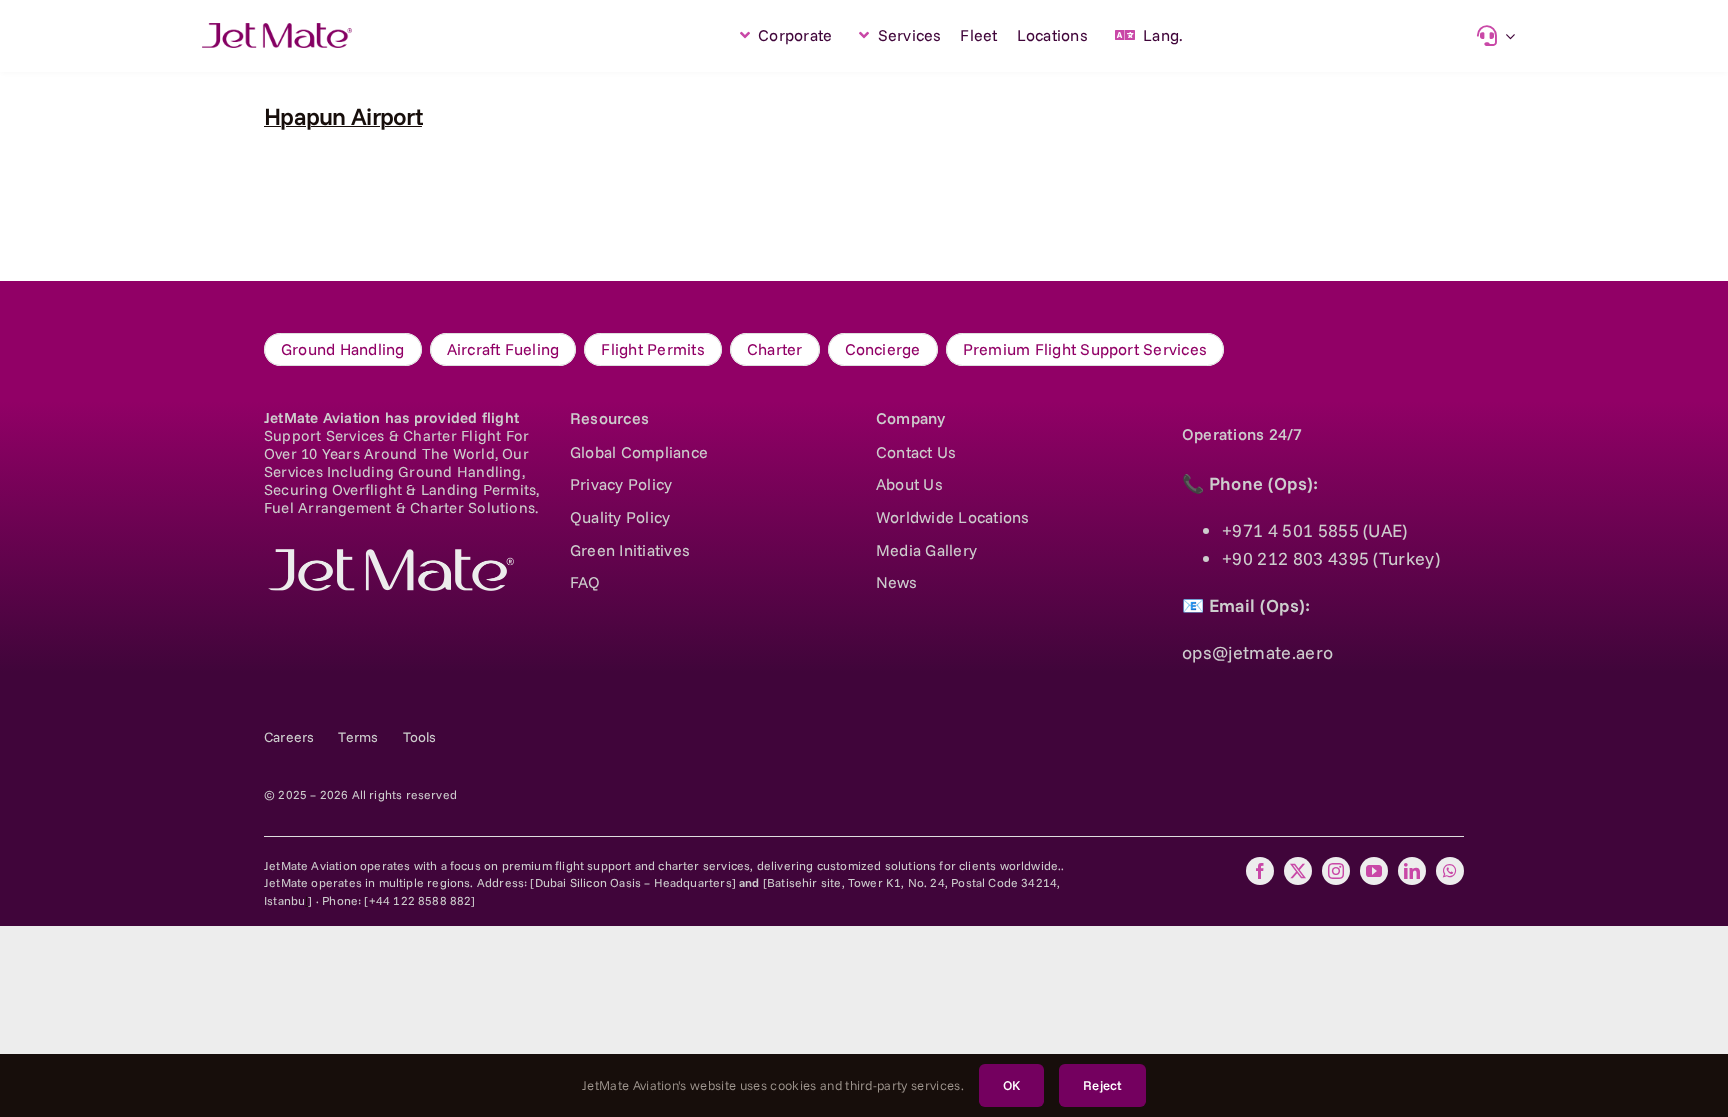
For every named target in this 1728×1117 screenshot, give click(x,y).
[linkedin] (1412, 871)
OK (1011, 1085)
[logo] (389, 557)
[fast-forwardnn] (277, 31)
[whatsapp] (1450, 871)
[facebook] (1260, 871)
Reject (1102, 1085)
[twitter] (1298, 871)
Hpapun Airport (343, 116)
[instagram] (1336, 871)
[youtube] (1374, 871)
